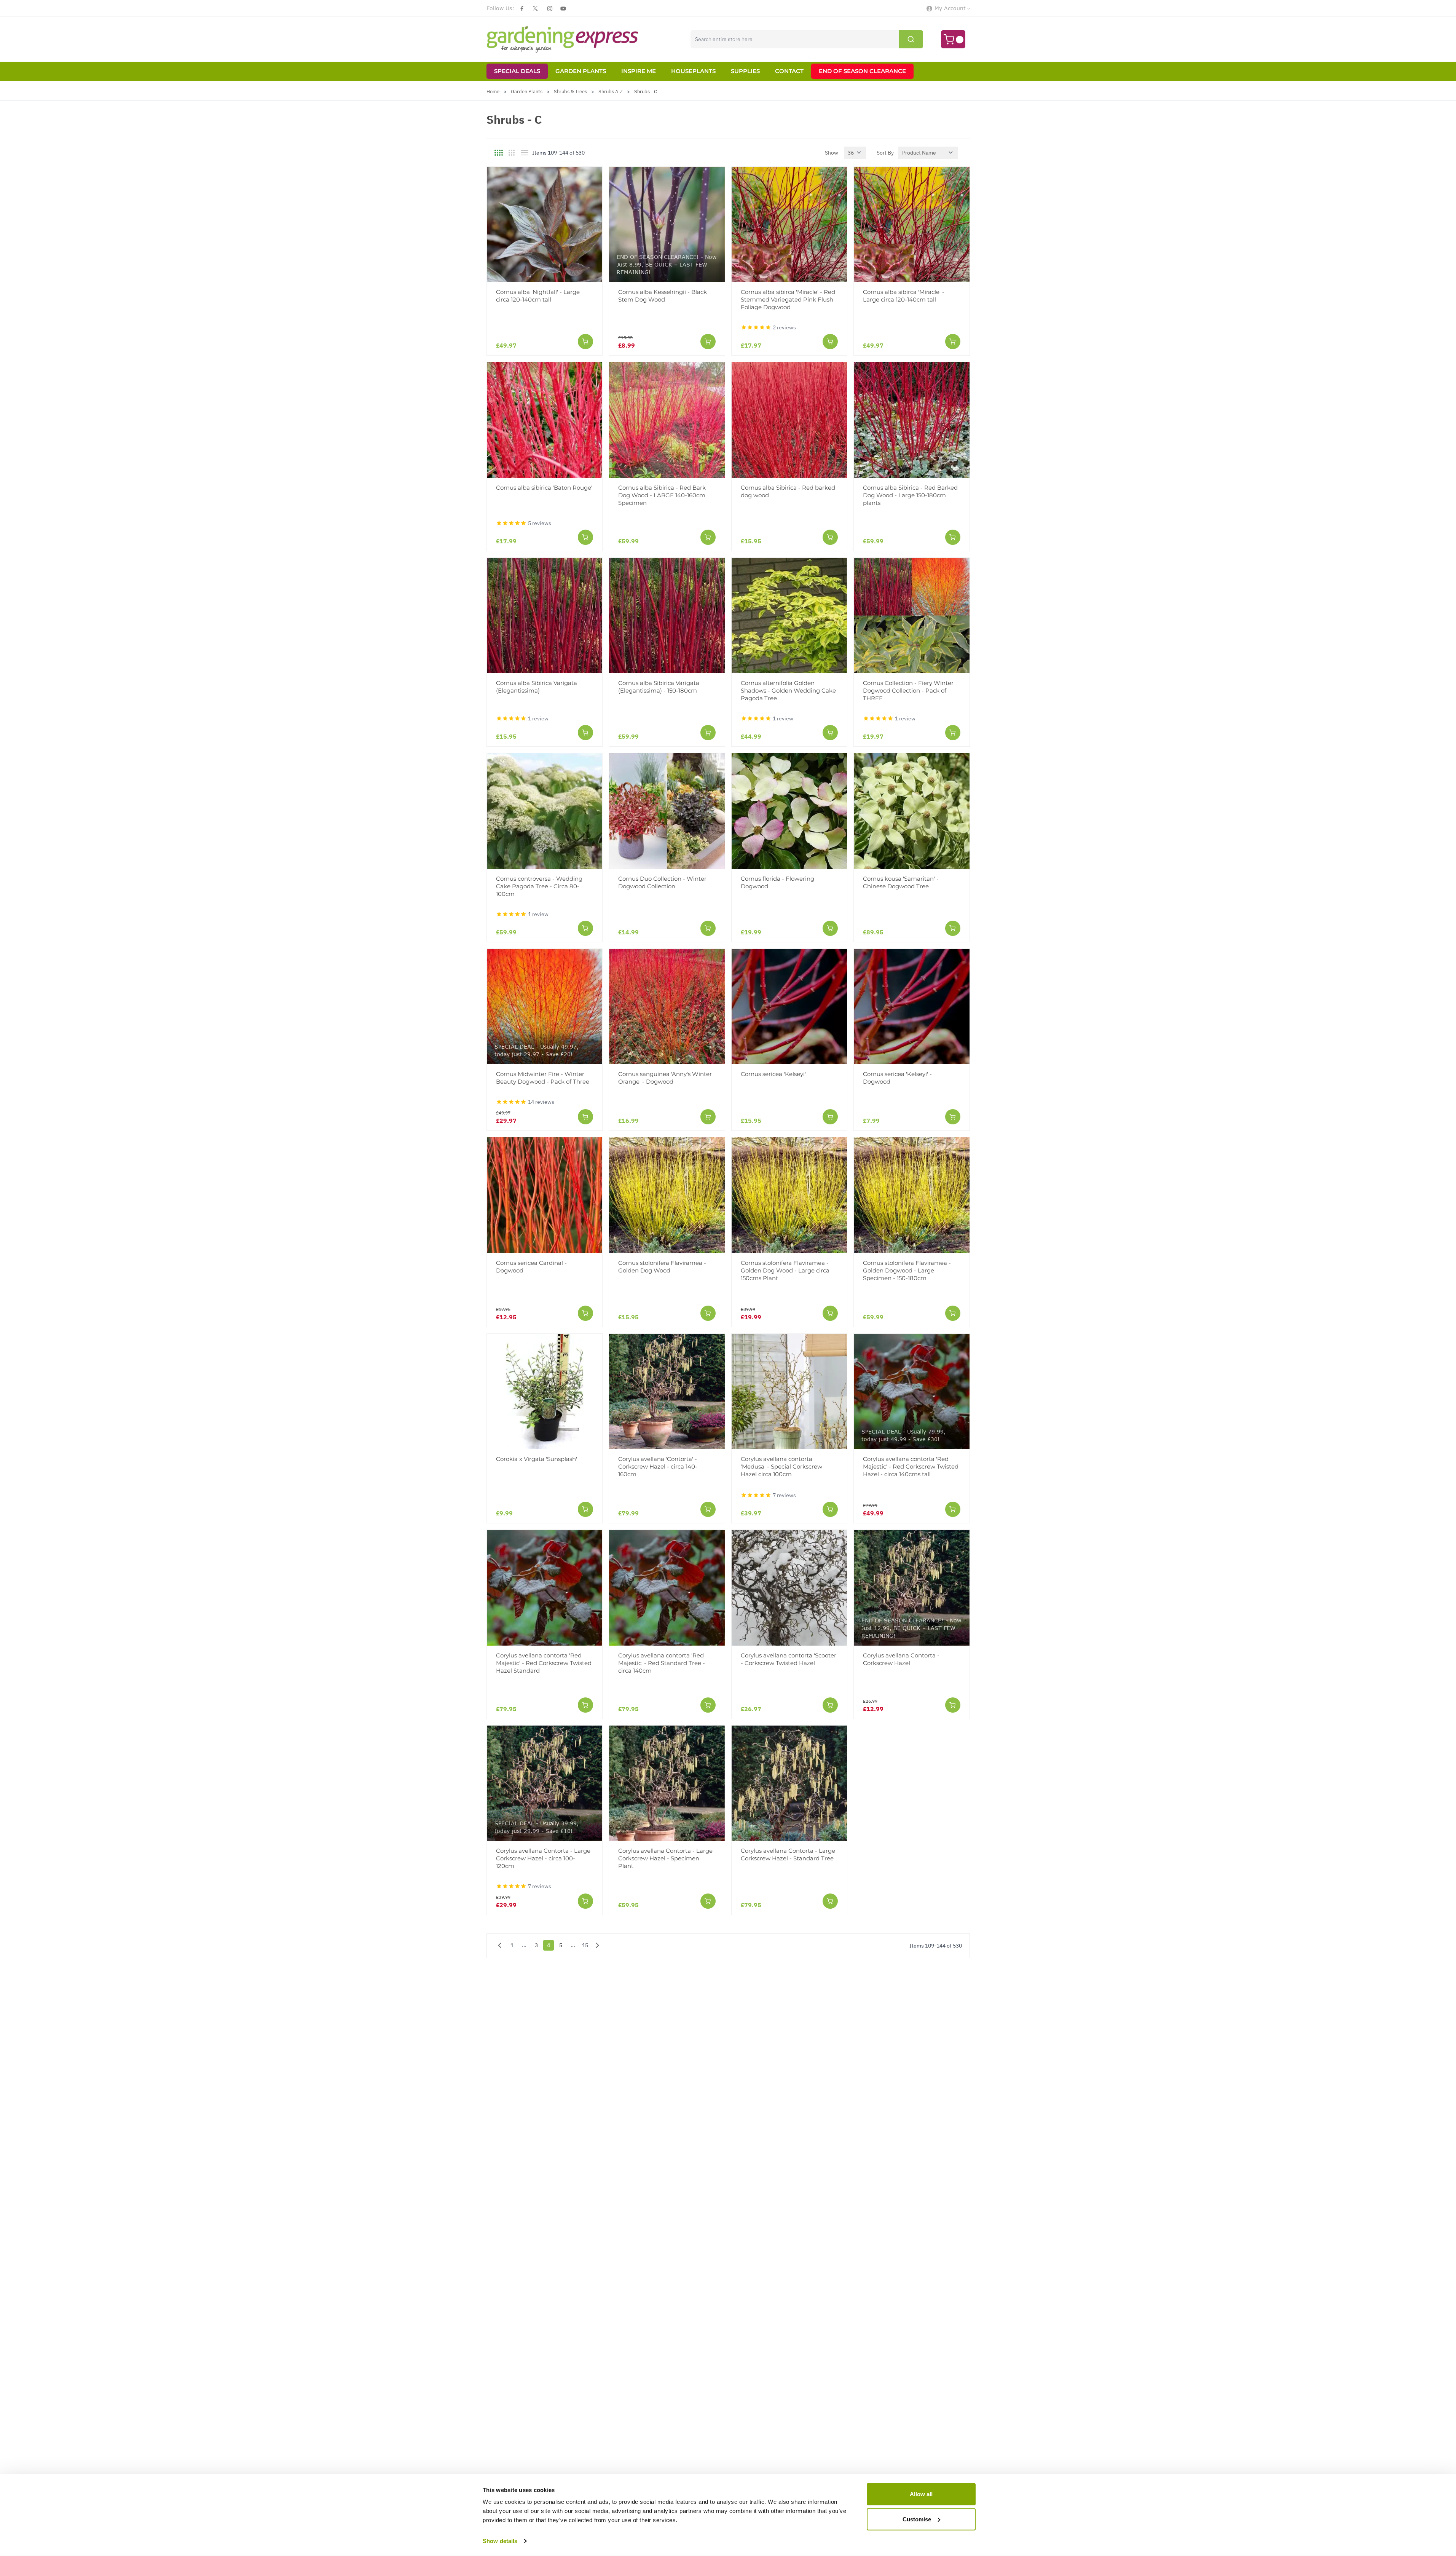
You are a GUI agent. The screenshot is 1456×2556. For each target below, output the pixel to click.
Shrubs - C (646, 92)
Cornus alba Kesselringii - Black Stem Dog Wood (663, 296)
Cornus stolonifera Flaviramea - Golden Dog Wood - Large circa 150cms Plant (785, 1270)
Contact (789, 71)
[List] (525, 153)
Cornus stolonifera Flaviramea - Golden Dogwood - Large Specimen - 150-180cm (907, 1270)
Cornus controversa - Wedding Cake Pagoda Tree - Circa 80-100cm (539, 886)
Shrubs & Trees (570, 92)
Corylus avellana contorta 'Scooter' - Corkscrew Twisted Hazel (789, 1659)
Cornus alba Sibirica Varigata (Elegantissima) (537, 687)
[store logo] (563, 39)
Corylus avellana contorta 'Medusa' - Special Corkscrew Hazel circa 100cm (781, 1466)
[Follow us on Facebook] (522, 9)
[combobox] (807, 39)
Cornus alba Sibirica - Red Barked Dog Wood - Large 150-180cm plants (910, 495)
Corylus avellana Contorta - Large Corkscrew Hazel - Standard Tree (788, 1854)
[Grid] (499, 153)
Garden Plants (581, 71)
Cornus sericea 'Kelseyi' (773, 1074)
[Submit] (911, 39)
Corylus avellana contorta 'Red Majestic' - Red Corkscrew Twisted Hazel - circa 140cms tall (911, 1466)
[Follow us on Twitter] (535, 8)
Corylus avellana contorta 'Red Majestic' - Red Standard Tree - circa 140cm (662, 1663)
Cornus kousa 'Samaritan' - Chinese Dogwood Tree (901, 882)
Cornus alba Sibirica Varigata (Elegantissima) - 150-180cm (659, 687)
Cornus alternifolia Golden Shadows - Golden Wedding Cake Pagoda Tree (788, 690)
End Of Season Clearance (862, 71)
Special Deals (517, 71)
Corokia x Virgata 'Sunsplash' (537, 1459)
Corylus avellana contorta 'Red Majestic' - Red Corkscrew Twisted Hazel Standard (544, 1663)
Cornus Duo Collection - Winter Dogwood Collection (662, 882)
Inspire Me (639, 71)
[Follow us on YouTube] (563, 9)
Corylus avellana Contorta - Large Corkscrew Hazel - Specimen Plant (665, 1858)
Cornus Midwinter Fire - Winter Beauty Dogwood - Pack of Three (543, 1078)
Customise (917, 2519)
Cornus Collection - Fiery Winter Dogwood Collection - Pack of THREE (908, 690)
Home (493, 92)
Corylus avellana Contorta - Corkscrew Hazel (901, 1659)
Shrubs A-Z (611, 92)
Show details (500, 2541)
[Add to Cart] (585, 342)
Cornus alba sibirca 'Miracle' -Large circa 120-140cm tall (904, 296)
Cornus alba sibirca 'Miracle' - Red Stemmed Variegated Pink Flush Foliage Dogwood (788, 299)
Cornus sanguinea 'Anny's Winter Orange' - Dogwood (665, 1078)
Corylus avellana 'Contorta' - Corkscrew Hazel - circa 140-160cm (658, 1466)
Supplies (745, 71)
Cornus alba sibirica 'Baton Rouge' (544, 488)
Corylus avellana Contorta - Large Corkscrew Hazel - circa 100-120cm (543, 1858)
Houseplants (693, 71)
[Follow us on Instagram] (550, 9)
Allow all (921, 2494)
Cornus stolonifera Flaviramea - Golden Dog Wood (662, 1267)
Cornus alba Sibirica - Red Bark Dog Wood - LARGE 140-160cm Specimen (662, 495)
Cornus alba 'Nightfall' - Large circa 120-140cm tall (538, 296)
